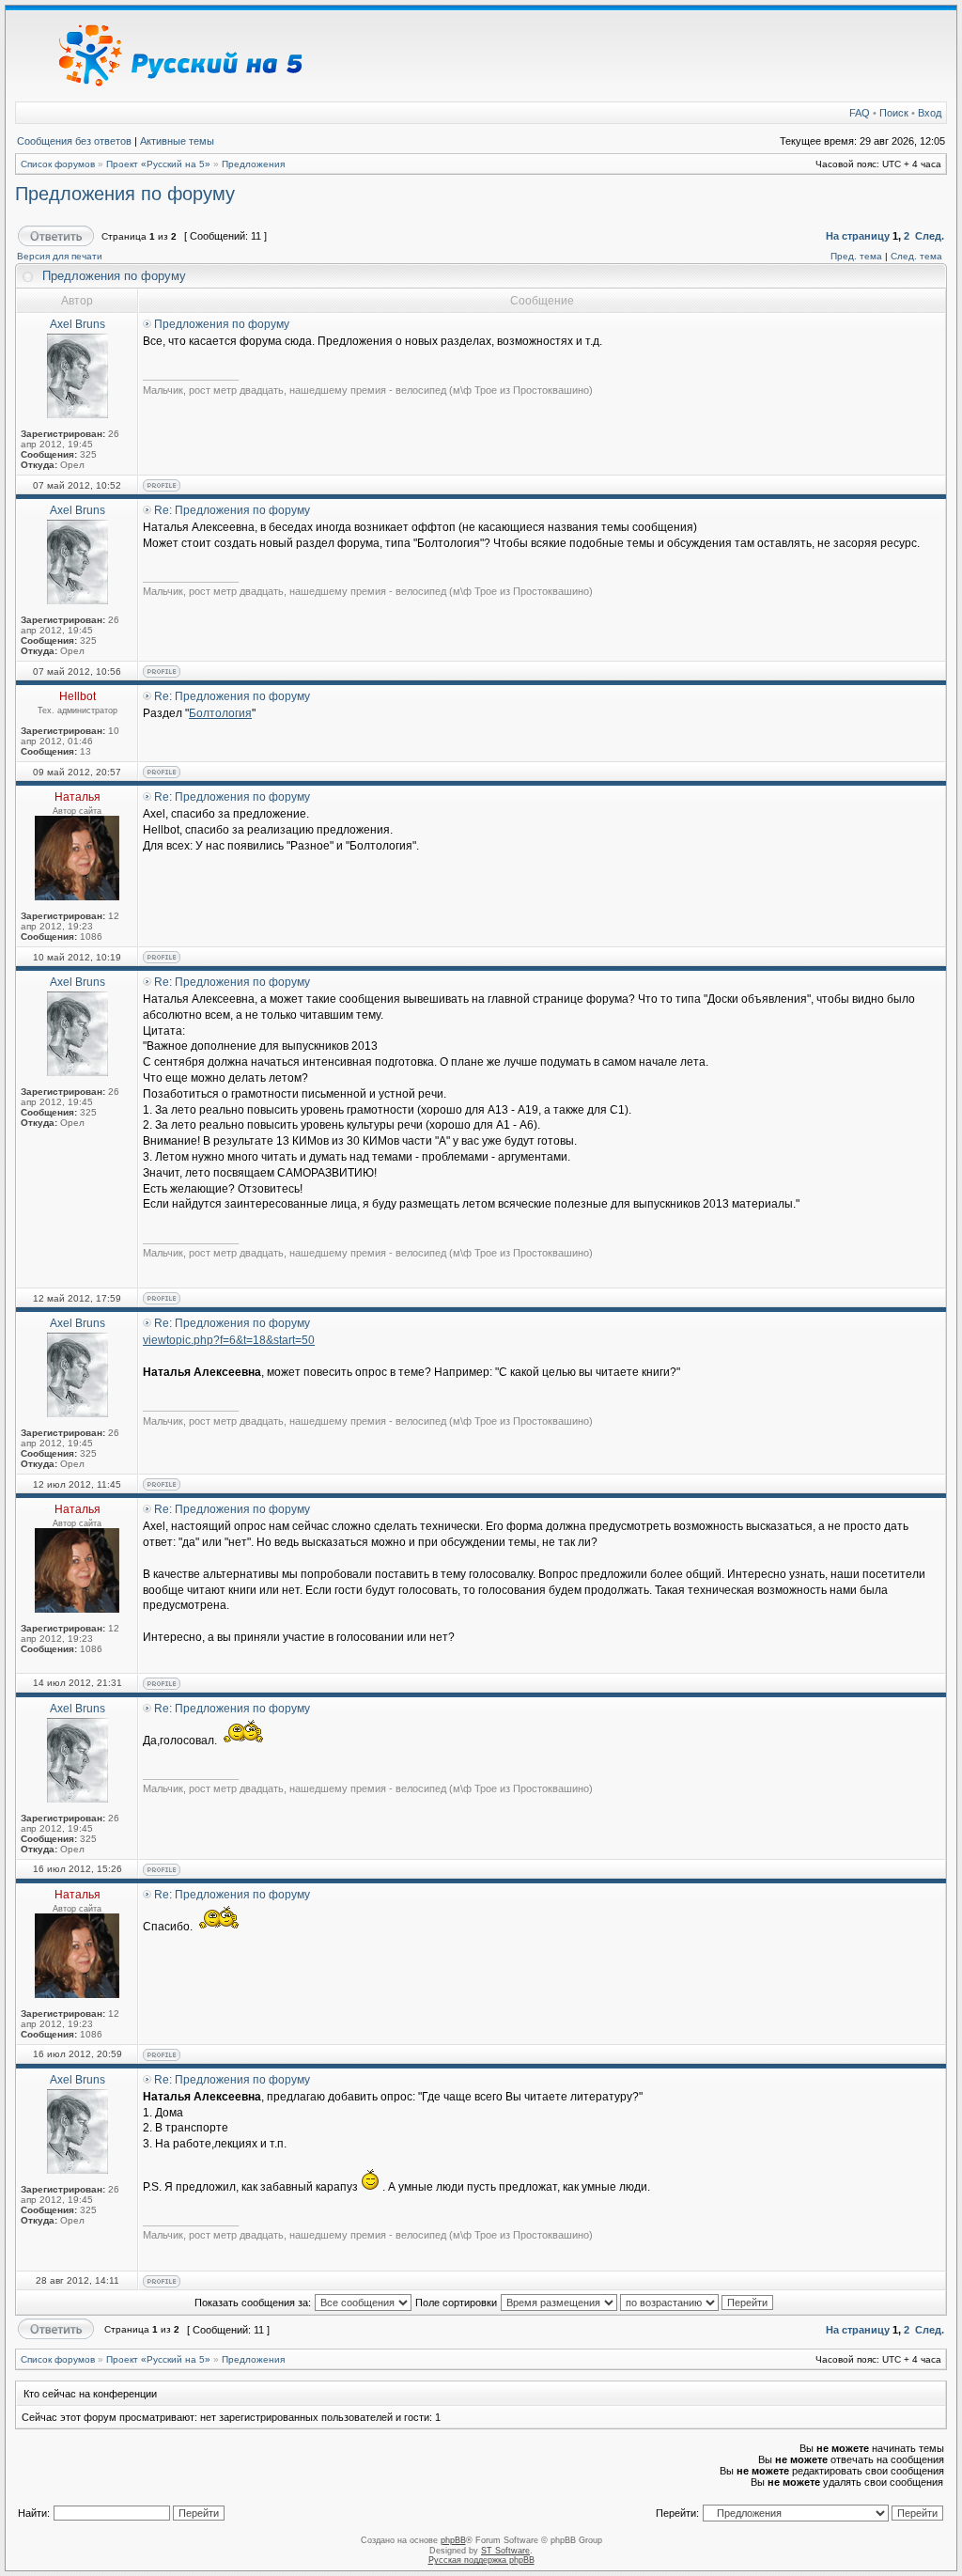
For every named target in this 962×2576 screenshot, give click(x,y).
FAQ (860, 113)
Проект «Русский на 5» (158, 164)
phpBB (453, 2540)
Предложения (253, 164)
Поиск (894, 113)
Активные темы (177, 141)
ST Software (505, 2551)
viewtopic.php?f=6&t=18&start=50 (229, 1340)
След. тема (916, 256)
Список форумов (58, 164)
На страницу (858, 236)
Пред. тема (856, 256)
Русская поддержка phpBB (481, 2560)
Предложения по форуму (125, 194)
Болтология (220, 713)
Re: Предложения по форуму (232, 510)
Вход (930, 113)
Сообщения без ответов (74, 141)
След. (930, 236)
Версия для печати (60, 256)
